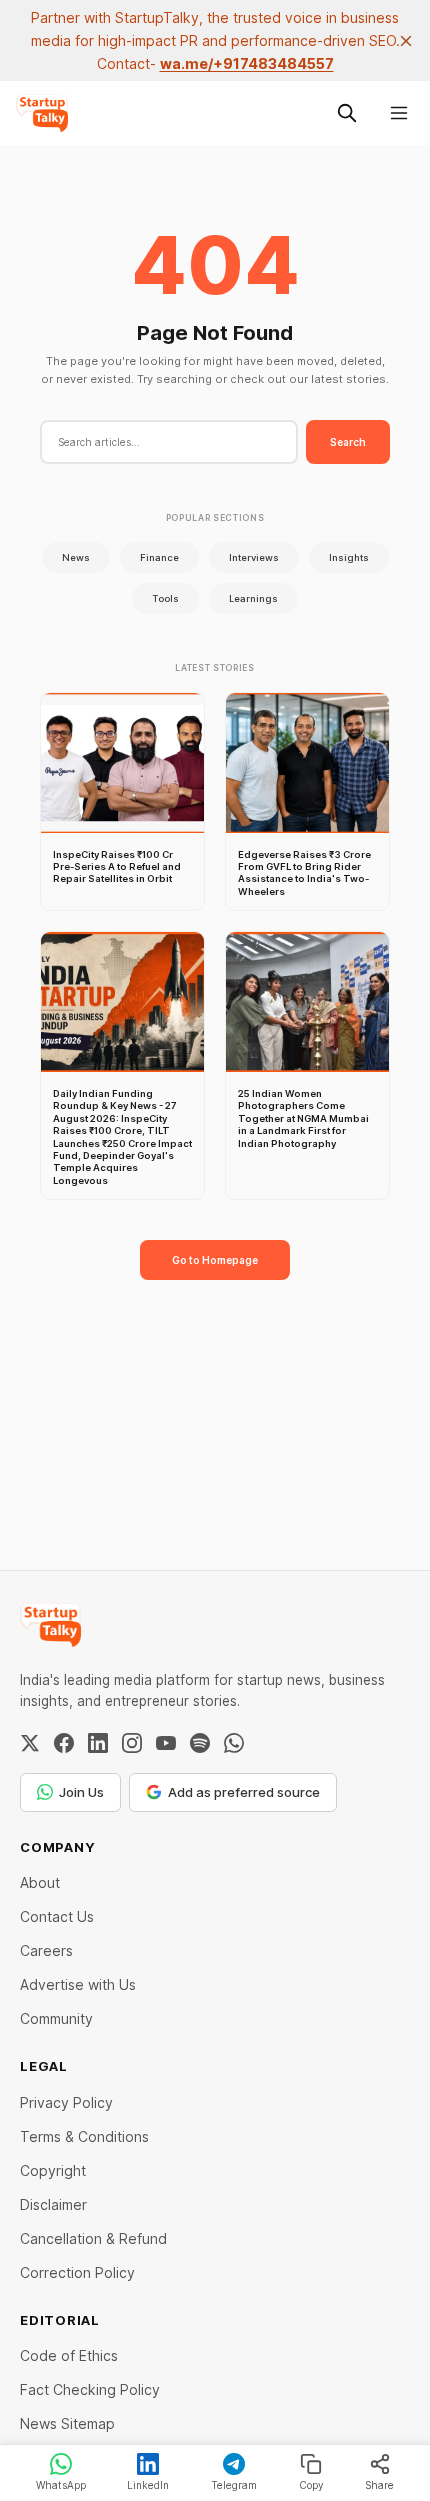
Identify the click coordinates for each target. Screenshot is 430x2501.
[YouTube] (166, 1743)
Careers (46, 1950)
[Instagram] (132, 1743)
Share (379, 2485)
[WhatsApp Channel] (234, 1743)
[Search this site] (347, 113)
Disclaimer (53, 2204)
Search (348, 442)
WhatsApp (61, 2485)
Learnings (253, 598)
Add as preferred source (244, 1792)
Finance (159, 557)
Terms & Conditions (84, 2136)
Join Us (81, 1792)
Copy (311, 2485)
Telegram (234, 2485)
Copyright (53, 2170)
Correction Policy (77, 2272)
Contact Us (57, 1916)
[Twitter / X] (30, 1743)
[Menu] (399, 113)
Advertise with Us (78, 1984)
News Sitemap (67, 2423)
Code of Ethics (69, 2355)
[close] (406, 41)
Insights (349, 557)
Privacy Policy (66, 2102)
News (76, 557)
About (40, 1882)
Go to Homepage (215, 1260)
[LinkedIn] (98, 1743)
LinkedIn (148, 2485)
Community (56, 2018)
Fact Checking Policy (90, 2389)
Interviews (254, 557)
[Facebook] (64, 1743)
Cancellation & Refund (93, 2238)
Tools (165, 598)
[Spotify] (200, 1743)
